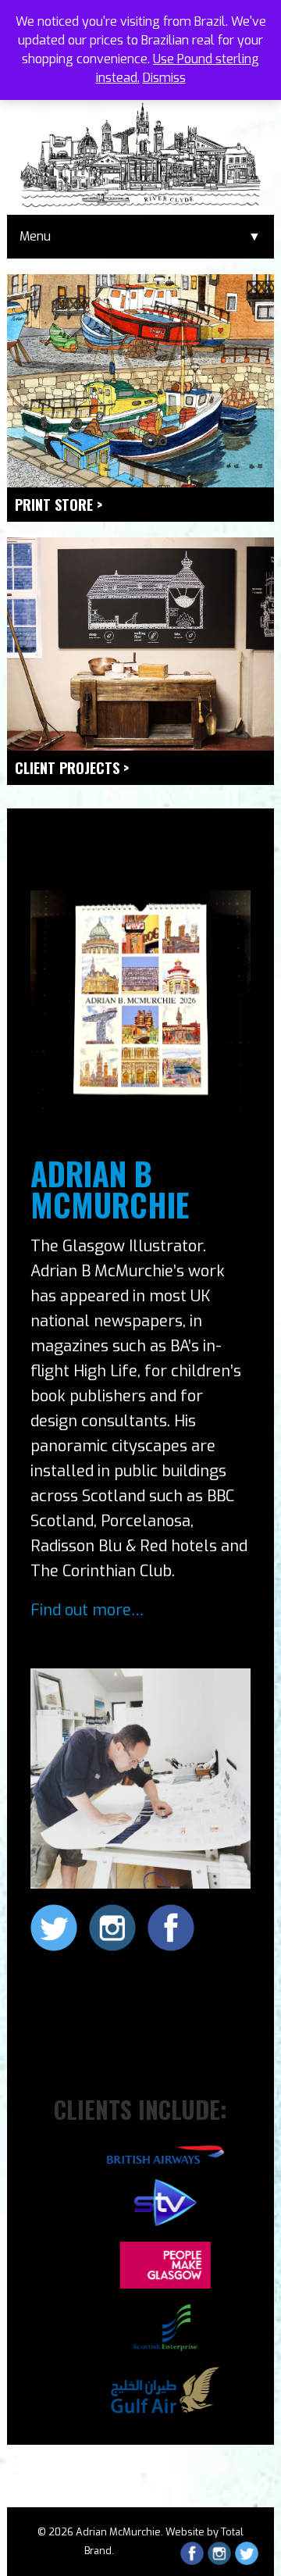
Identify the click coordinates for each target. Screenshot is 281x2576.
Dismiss (164, 78)
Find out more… (87, 1610)
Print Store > (59, 504)
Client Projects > (72, 767)
